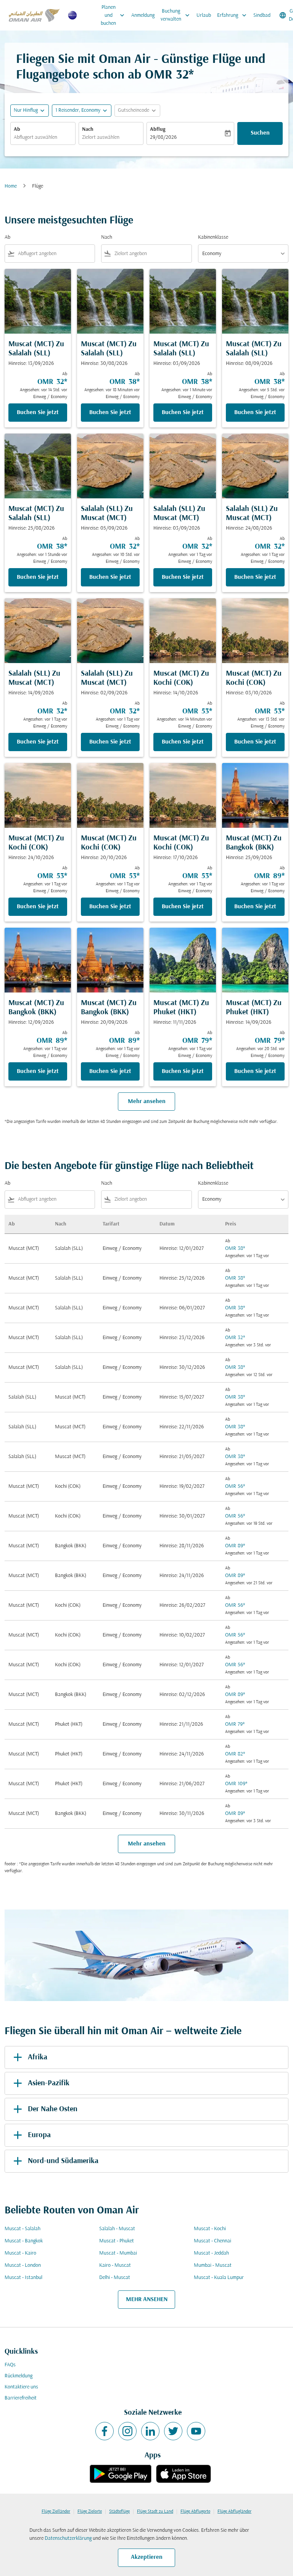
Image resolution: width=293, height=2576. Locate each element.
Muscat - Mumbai (118, 2253)
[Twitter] (173, 2431)
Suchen (260, 133)
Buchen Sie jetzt (38, 413)
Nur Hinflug (26, 110)
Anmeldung (143, 15)
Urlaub (204, 15)
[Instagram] (127, 2431)
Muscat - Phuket (117, 2241)
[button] (82, 111)
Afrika (38, 2057)
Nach (88, 129)
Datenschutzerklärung (68, 2538)
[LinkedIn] (150, 2431)
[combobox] (55, 254)
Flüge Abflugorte (195, 2512)
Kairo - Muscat (115, 2265)
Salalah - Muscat (117, 2229)
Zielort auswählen (101, 137)
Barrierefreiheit (21, 2398)
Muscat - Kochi (210, 2229)
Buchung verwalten (176, 15)
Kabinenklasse (213, 237)
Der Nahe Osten (53, 2109)
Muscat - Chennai (213, 2241)
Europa (39, 2135)
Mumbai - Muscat (213, 2265)
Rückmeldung (19, 2376)
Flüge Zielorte (90, 2512)
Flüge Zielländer (56, 2512)
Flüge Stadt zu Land (155, 2512)
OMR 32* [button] (169, 75)
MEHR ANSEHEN (147, 2300)
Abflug (158, 129)
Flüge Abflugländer (234, 2512)
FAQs (10, 2365)
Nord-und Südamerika (63, 2161)
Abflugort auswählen (35, 137)
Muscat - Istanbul (23, 2278)
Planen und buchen (113, 15)
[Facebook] (105, 2431)
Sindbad (262, 15)
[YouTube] (196, 2431)
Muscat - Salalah (23, 2229)
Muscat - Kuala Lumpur (219, 2278)
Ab (17, 129)
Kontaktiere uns (21, 2387)
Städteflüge (119, 2512)
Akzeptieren (147, 2557)
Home (11, 186)
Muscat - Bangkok (24, 2241)
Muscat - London (23, 2265)
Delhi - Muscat (115, 2278)
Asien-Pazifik (49, 2083)
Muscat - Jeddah (211, 2253)
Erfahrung (233, 15)
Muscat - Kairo (20, 2253)
